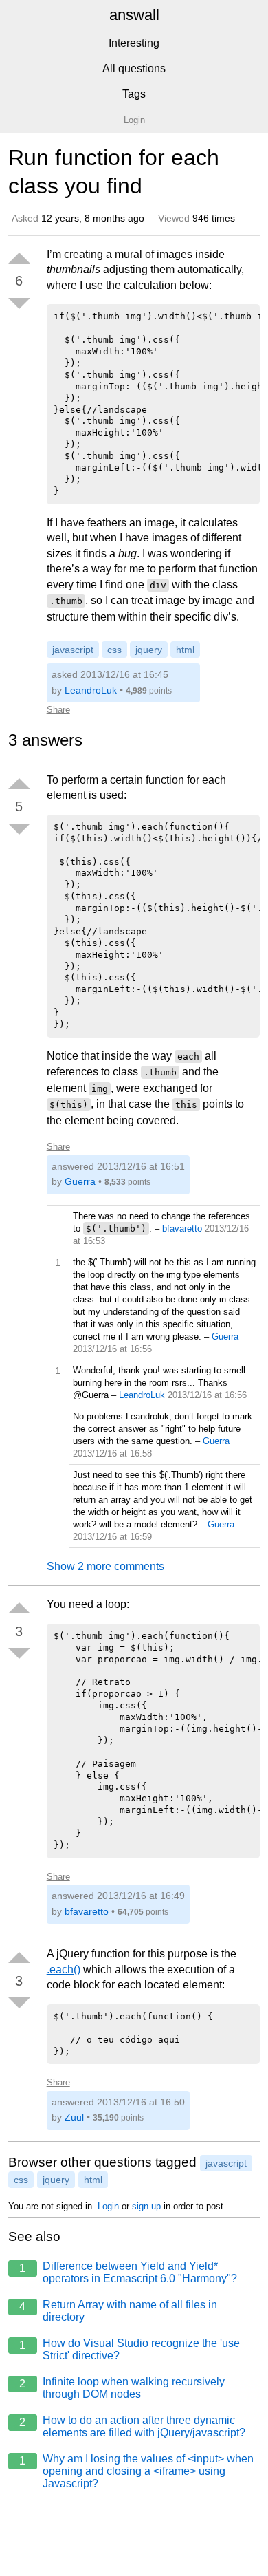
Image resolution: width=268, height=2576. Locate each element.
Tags (134, 94)
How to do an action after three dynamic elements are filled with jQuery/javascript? (132, 2426)
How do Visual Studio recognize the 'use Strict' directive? (130, 2349)
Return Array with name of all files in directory (118, 2311)
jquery (149, 650)
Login (108, 2206)
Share (58, 710)
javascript (73, 650)
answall (134, 15)
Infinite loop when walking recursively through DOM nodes (122, 2388)
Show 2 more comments (105, 1566)
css (114, 650)
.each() (64, 1969)
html (185, 650)
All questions (134, 68)
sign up (146, 2206)
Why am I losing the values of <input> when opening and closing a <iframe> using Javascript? (136, 2471)
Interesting (134, 43)
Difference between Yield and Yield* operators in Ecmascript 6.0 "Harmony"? (128, 2272)
